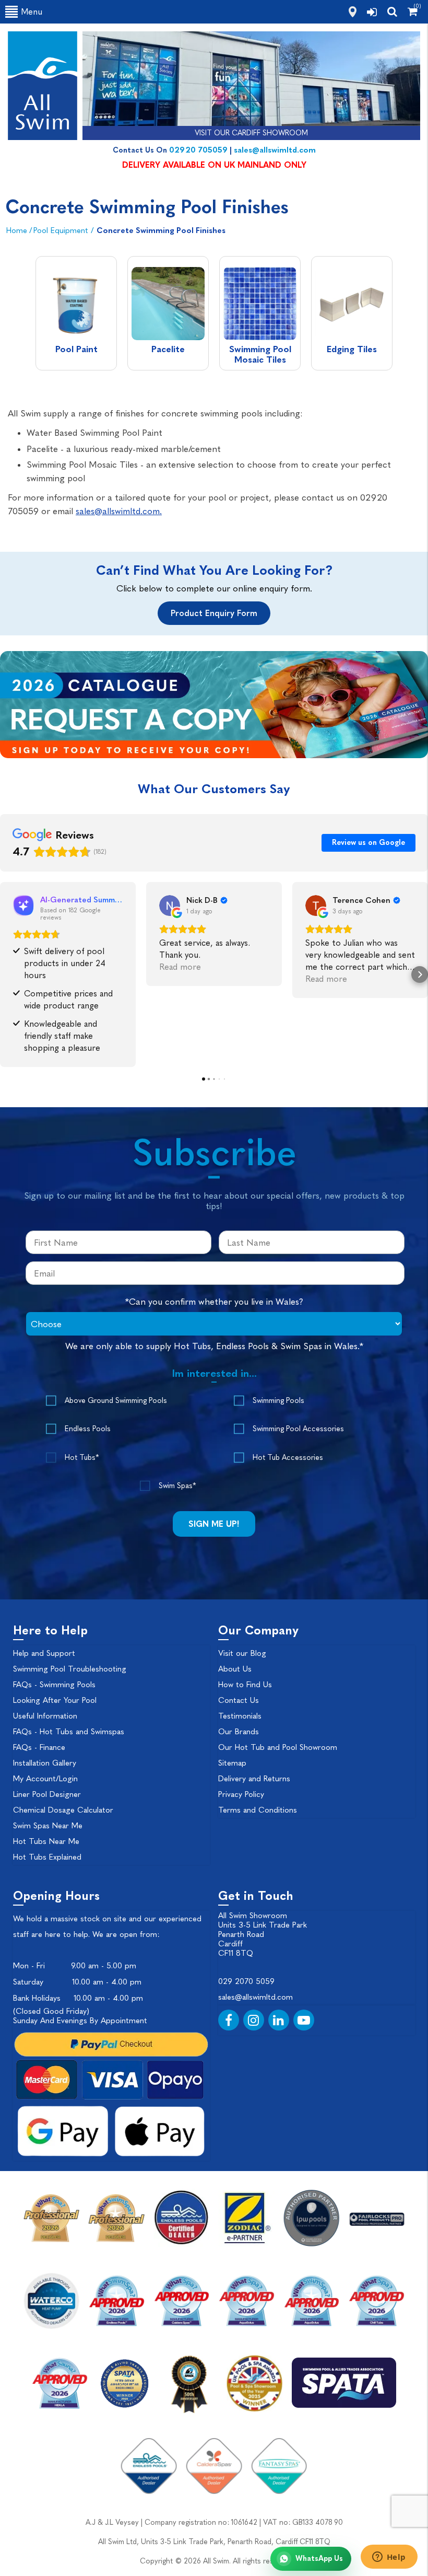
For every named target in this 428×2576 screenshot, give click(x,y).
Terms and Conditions (258, 1810)
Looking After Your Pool (55, 1700)
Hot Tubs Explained (47, 1857)
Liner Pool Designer (47, 1794)
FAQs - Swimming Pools (54, 1685)
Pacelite (168, 349)
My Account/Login (45, 1779)
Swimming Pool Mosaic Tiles (260, 354)
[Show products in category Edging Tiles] (352, 305)
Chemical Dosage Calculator (63, 1810)
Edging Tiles (352, 349)
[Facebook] (229, 2020)
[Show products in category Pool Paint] (76, 305)
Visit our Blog (242, 1653)
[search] (392, 11)
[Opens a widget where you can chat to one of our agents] (389, 2558)
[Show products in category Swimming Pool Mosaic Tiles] (260, 305)
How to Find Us (245, 1685)
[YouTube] (304, 2020)
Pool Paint (76, 349)
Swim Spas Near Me (48, 1826)
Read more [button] (180, 967)
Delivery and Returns (254, 1779)
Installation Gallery (45, 1763)
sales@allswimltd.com (275, 150)
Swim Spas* (177, 1486)
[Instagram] (254, 2020)
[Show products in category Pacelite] (168, 305)
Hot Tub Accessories (288, 1458)
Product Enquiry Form (214, 613)
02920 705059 (198, 150)
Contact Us (239, 1700)
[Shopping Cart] (413, 11)
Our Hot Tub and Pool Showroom (278, 1747)
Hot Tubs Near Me (46, 1841)
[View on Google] (170, 906)
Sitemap (232, 1763)
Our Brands (239, 1732)
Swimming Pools (278, 1401)
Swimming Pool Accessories (298, 1429)
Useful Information (45, 1716)
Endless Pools (88, 1429)
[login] (372, 12)
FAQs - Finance (39, 1747)
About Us (235, 1669)
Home (17, 230)
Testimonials (240, 1716)
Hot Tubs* (82, 1458)
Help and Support (44, 1653)
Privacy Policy (241, 1794)
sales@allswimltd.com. (119, 511)
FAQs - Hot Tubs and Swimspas (69, 1732)
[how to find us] (353, 12)
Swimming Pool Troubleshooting (70, 1669)
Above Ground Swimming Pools (116, 1401)
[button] (8, 974)
